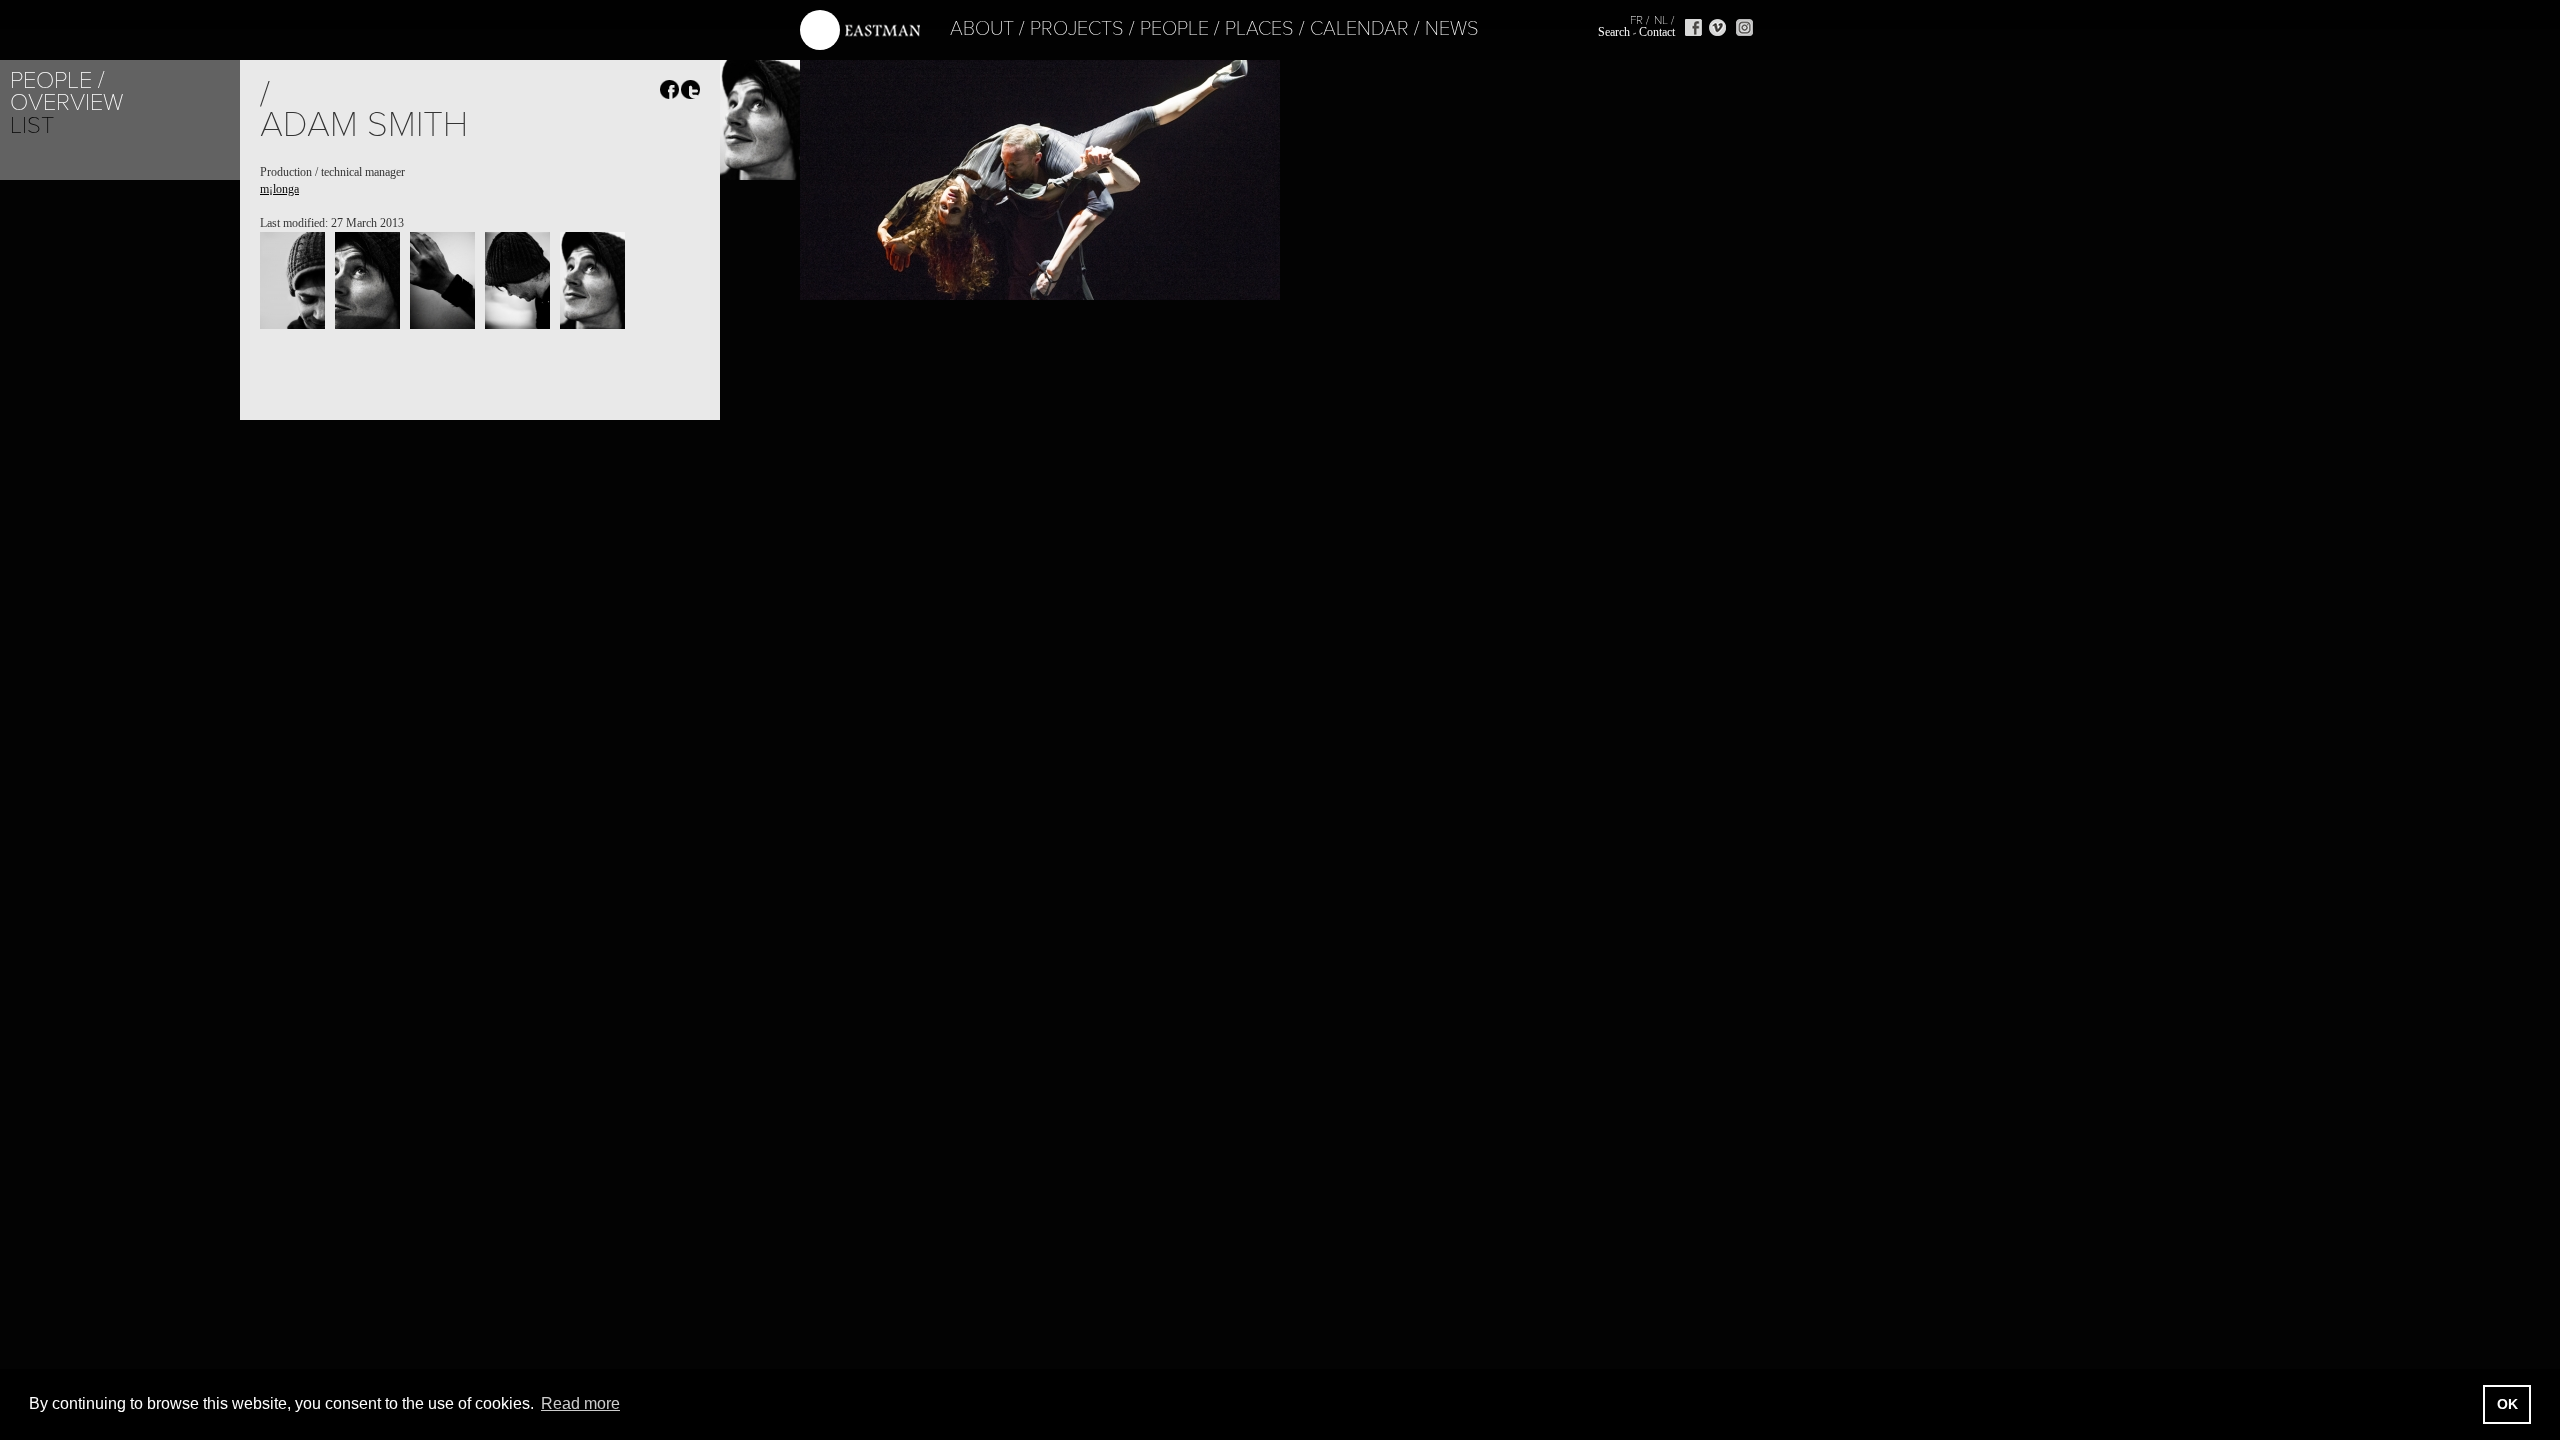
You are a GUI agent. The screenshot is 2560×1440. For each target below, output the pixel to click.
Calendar (1359, 29)
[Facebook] (1693, 27)
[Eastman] (860, 30)
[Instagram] (1744, 27)
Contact (1657, 32)
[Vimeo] (1717, 27)
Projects (1077, 29)
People (1174, 29)
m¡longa (279, 189)
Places (1259, 29)
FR (1636, 20)
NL (1661, 20)
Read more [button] (580, 1403)
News (1452, 29)
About (982, 29)
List (32, 125)
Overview (66, 102)
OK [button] (2507, 1404)
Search (1614, 32)
